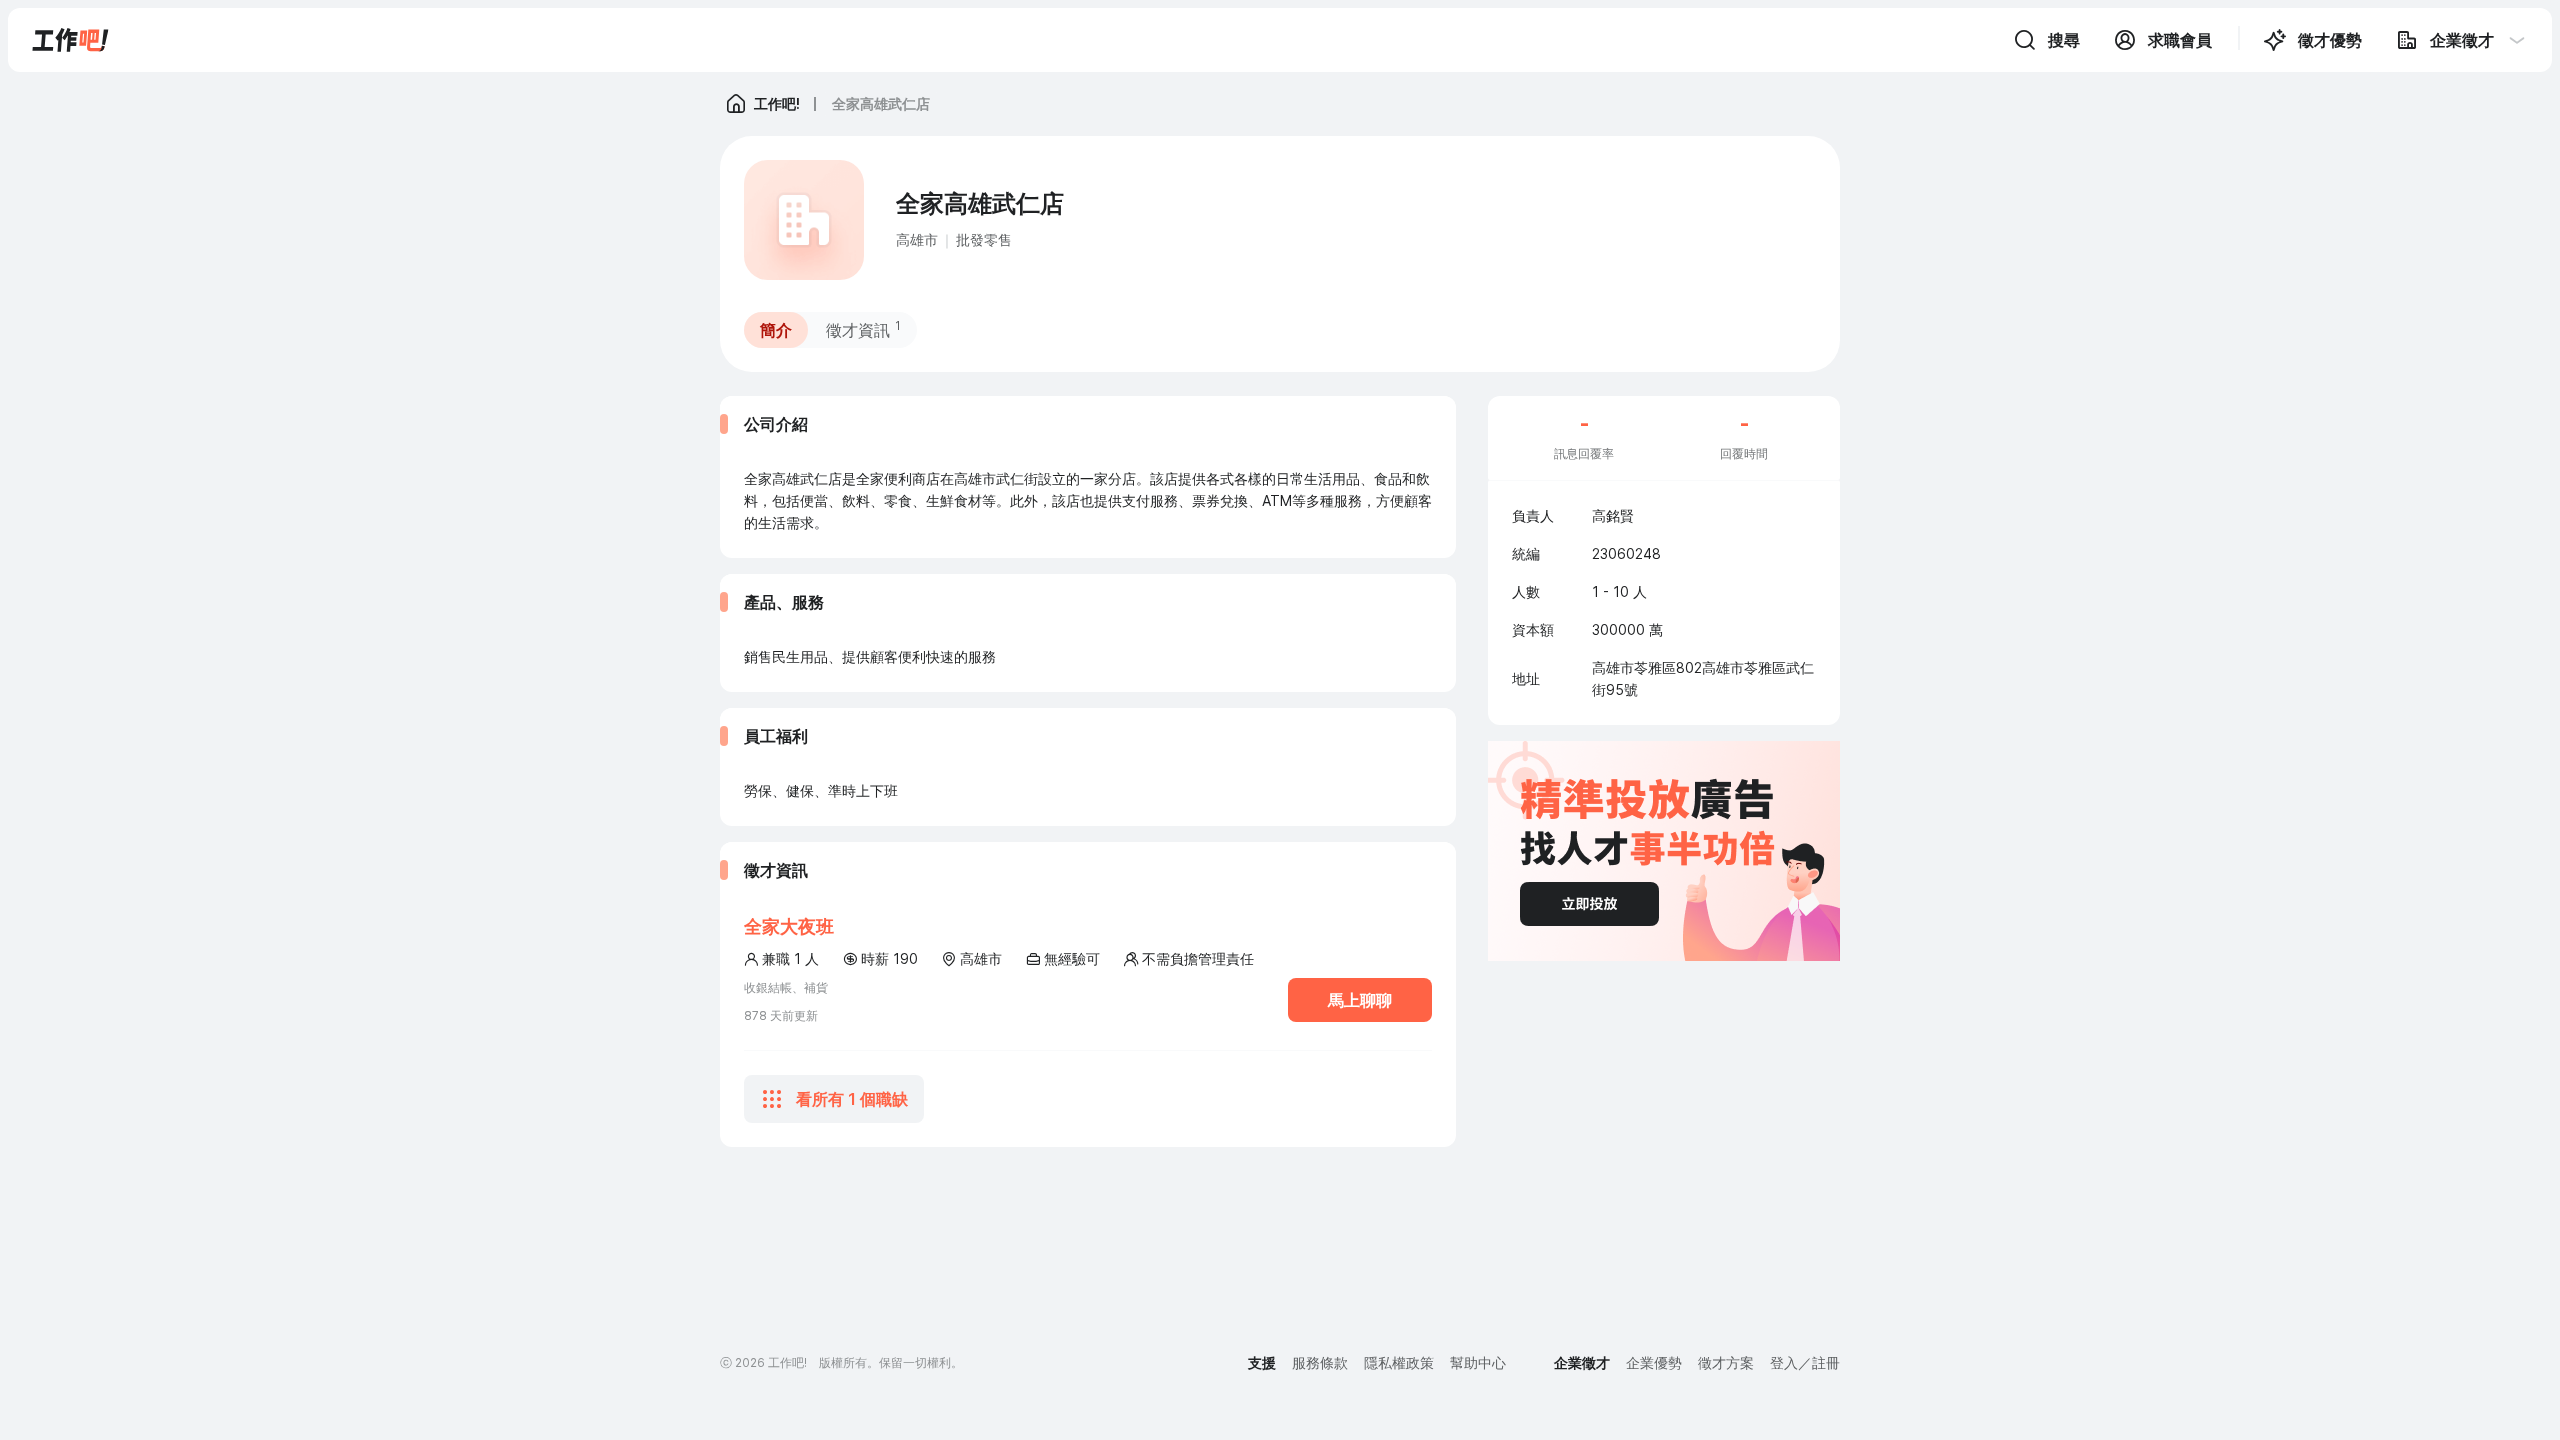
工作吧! (777, 103)
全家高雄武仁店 (881, 103)
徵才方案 (1726, 1362)
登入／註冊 (1805, 1362)
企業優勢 (1654, 1362)
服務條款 (1320, 1362)
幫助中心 (1478, 1362)
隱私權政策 (1399, 1362)
